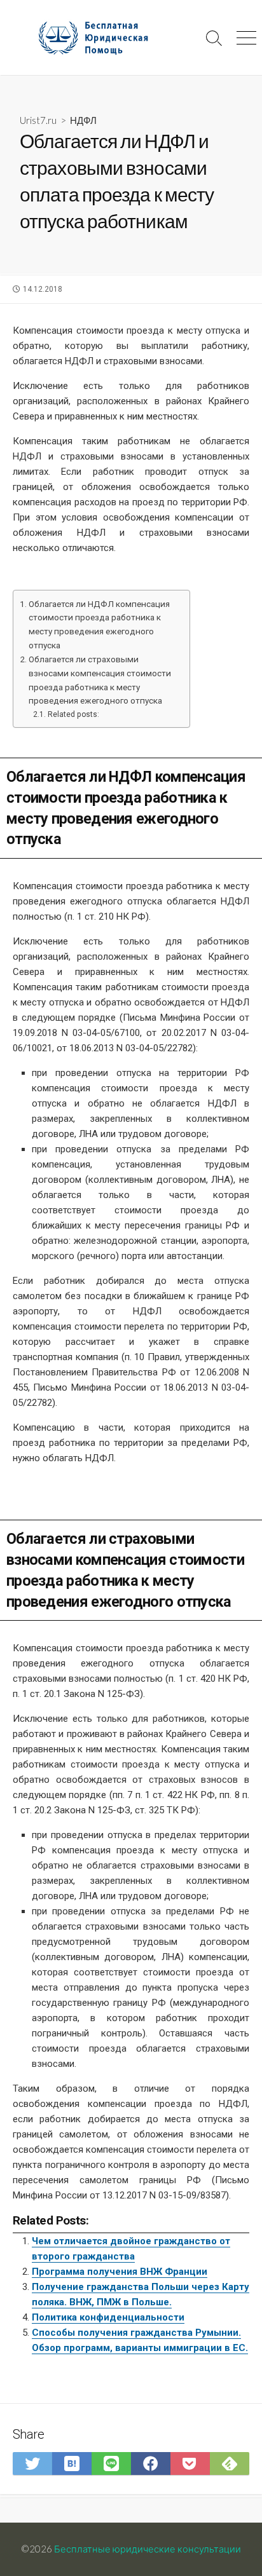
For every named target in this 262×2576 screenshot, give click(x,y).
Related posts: (73, 714)
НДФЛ (83, 120)
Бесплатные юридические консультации (148, 2549)
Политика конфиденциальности (108, 2317)
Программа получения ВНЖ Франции (120, 2272)
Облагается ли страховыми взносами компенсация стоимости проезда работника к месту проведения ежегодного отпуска (100, 680)
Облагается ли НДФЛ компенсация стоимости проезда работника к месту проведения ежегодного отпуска (99, 624)
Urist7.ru (38, 120)
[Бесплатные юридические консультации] (99, 37)
